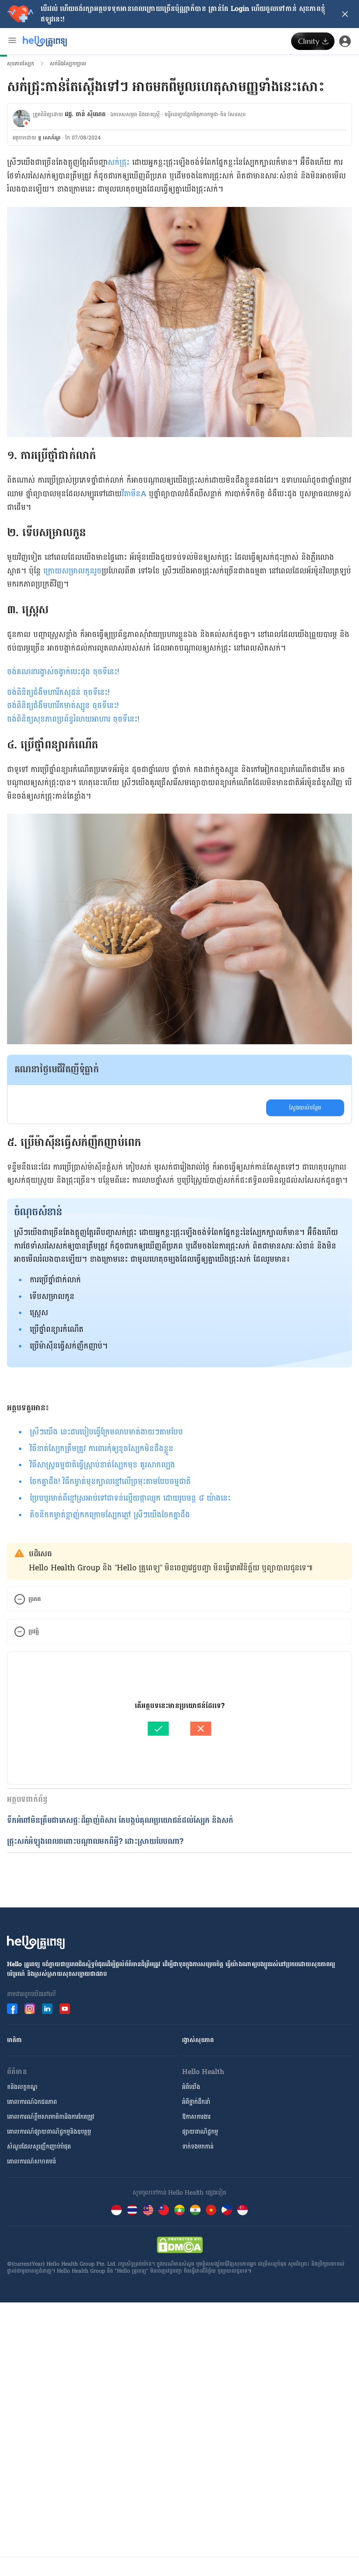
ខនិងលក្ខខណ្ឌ (22, 2087)
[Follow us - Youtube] (65, 2009)
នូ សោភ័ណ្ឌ (49, 138)
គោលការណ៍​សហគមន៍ (32, 2161)
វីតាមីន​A (134, 494)
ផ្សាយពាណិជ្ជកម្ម (200, 2132)
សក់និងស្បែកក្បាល (68, 64)
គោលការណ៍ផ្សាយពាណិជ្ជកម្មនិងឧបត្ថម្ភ (49, 2132)
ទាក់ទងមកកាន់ (198, 2147)
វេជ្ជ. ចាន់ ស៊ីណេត (85, 114)
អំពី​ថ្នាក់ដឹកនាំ (196, 2102)
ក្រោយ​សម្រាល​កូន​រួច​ (72, 571)
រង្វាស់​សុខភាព (198, 2040)
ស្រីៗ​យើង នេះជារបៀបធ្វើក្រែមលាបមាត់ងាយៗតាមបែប (106, 1432)
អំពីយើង (191, 2087)
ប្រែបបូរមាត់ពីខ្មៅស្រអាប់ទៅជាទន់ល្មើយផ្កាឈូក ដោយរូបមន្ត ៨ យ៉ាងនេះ (130, 1498)
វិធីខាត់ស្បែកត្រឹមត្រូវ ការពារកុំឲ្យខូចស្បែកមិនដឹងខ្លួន (102, 1449)
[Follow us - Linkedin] (47, 2009)
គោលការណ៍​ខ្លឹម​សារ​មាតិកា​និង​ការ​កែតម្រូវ (51, 2117)
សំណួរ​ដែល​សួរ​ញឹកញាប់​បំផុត (39, 2147)
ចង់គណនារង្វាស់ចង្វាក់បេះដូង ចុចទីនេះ (62, 672)
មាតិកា (14, 2040)
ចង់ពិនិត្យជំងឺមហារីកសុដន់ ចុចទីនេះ (57, 692)
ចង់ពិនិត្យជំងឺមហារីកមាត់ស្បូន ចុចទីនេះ (62, 706)
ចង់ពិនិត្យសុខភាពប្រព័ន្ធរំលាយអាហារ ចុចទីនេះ (72, 719)
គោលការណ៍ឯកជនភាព (32, 2102)
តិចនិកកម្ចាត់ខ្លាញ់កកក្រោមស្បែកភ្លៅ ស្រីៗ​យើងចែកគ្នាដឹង (110, 1515)
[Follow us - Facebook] (12, 2009)
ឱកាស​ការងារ (196, 2117)
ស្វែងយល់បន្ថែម (305, 1108)
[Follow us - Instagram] (30, 2009)
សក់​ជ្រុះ (119, 162)
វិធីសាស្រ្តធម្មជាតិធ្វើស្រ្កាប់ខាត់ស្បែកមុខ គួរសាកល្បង (102, 1465)
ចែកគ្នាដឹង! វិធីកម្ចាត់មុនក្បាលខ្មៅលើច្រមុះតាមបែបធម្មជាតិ (110, 1482)
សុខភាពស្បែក (21, 64)
